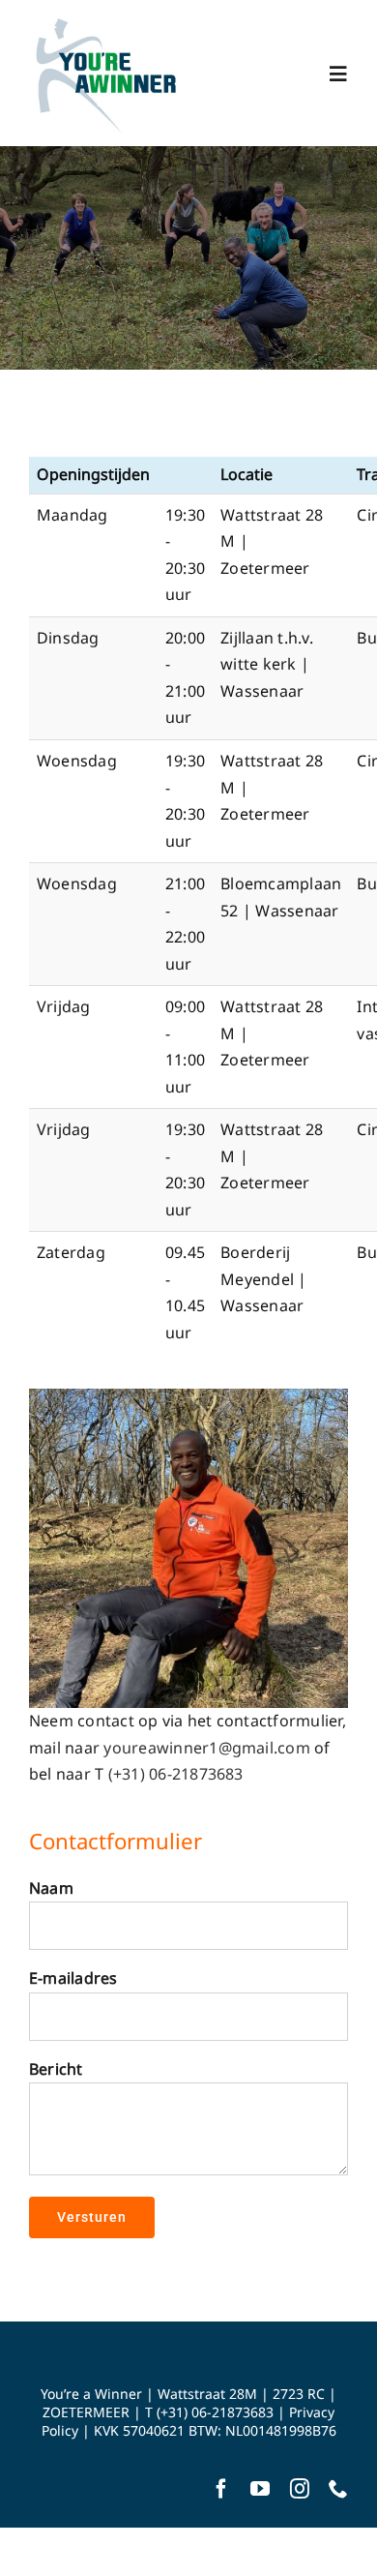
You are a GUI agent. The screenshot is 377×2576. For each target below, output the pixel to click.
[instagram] (300, 2489)
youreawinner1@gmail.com (207, 1748)
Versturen (92, 2217)
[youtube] (260, 2489)
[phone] (338, 2489)
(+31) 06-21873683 (176, 1774)
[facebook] (221, 2489)
